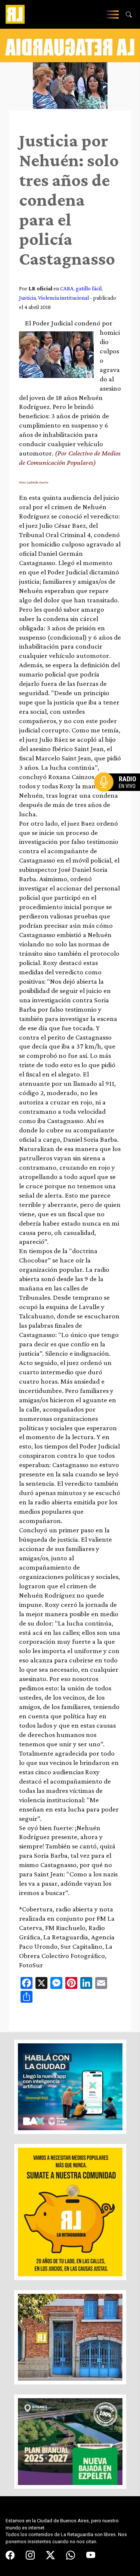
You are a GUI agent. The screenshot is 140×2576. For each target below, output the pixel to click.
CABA (67, 288)
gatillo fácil (89, 288)
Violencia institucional (63, 298)
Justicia (27, 298)
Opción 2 (119, 797)
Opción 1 (119, 794)
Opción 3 (119, 800)
